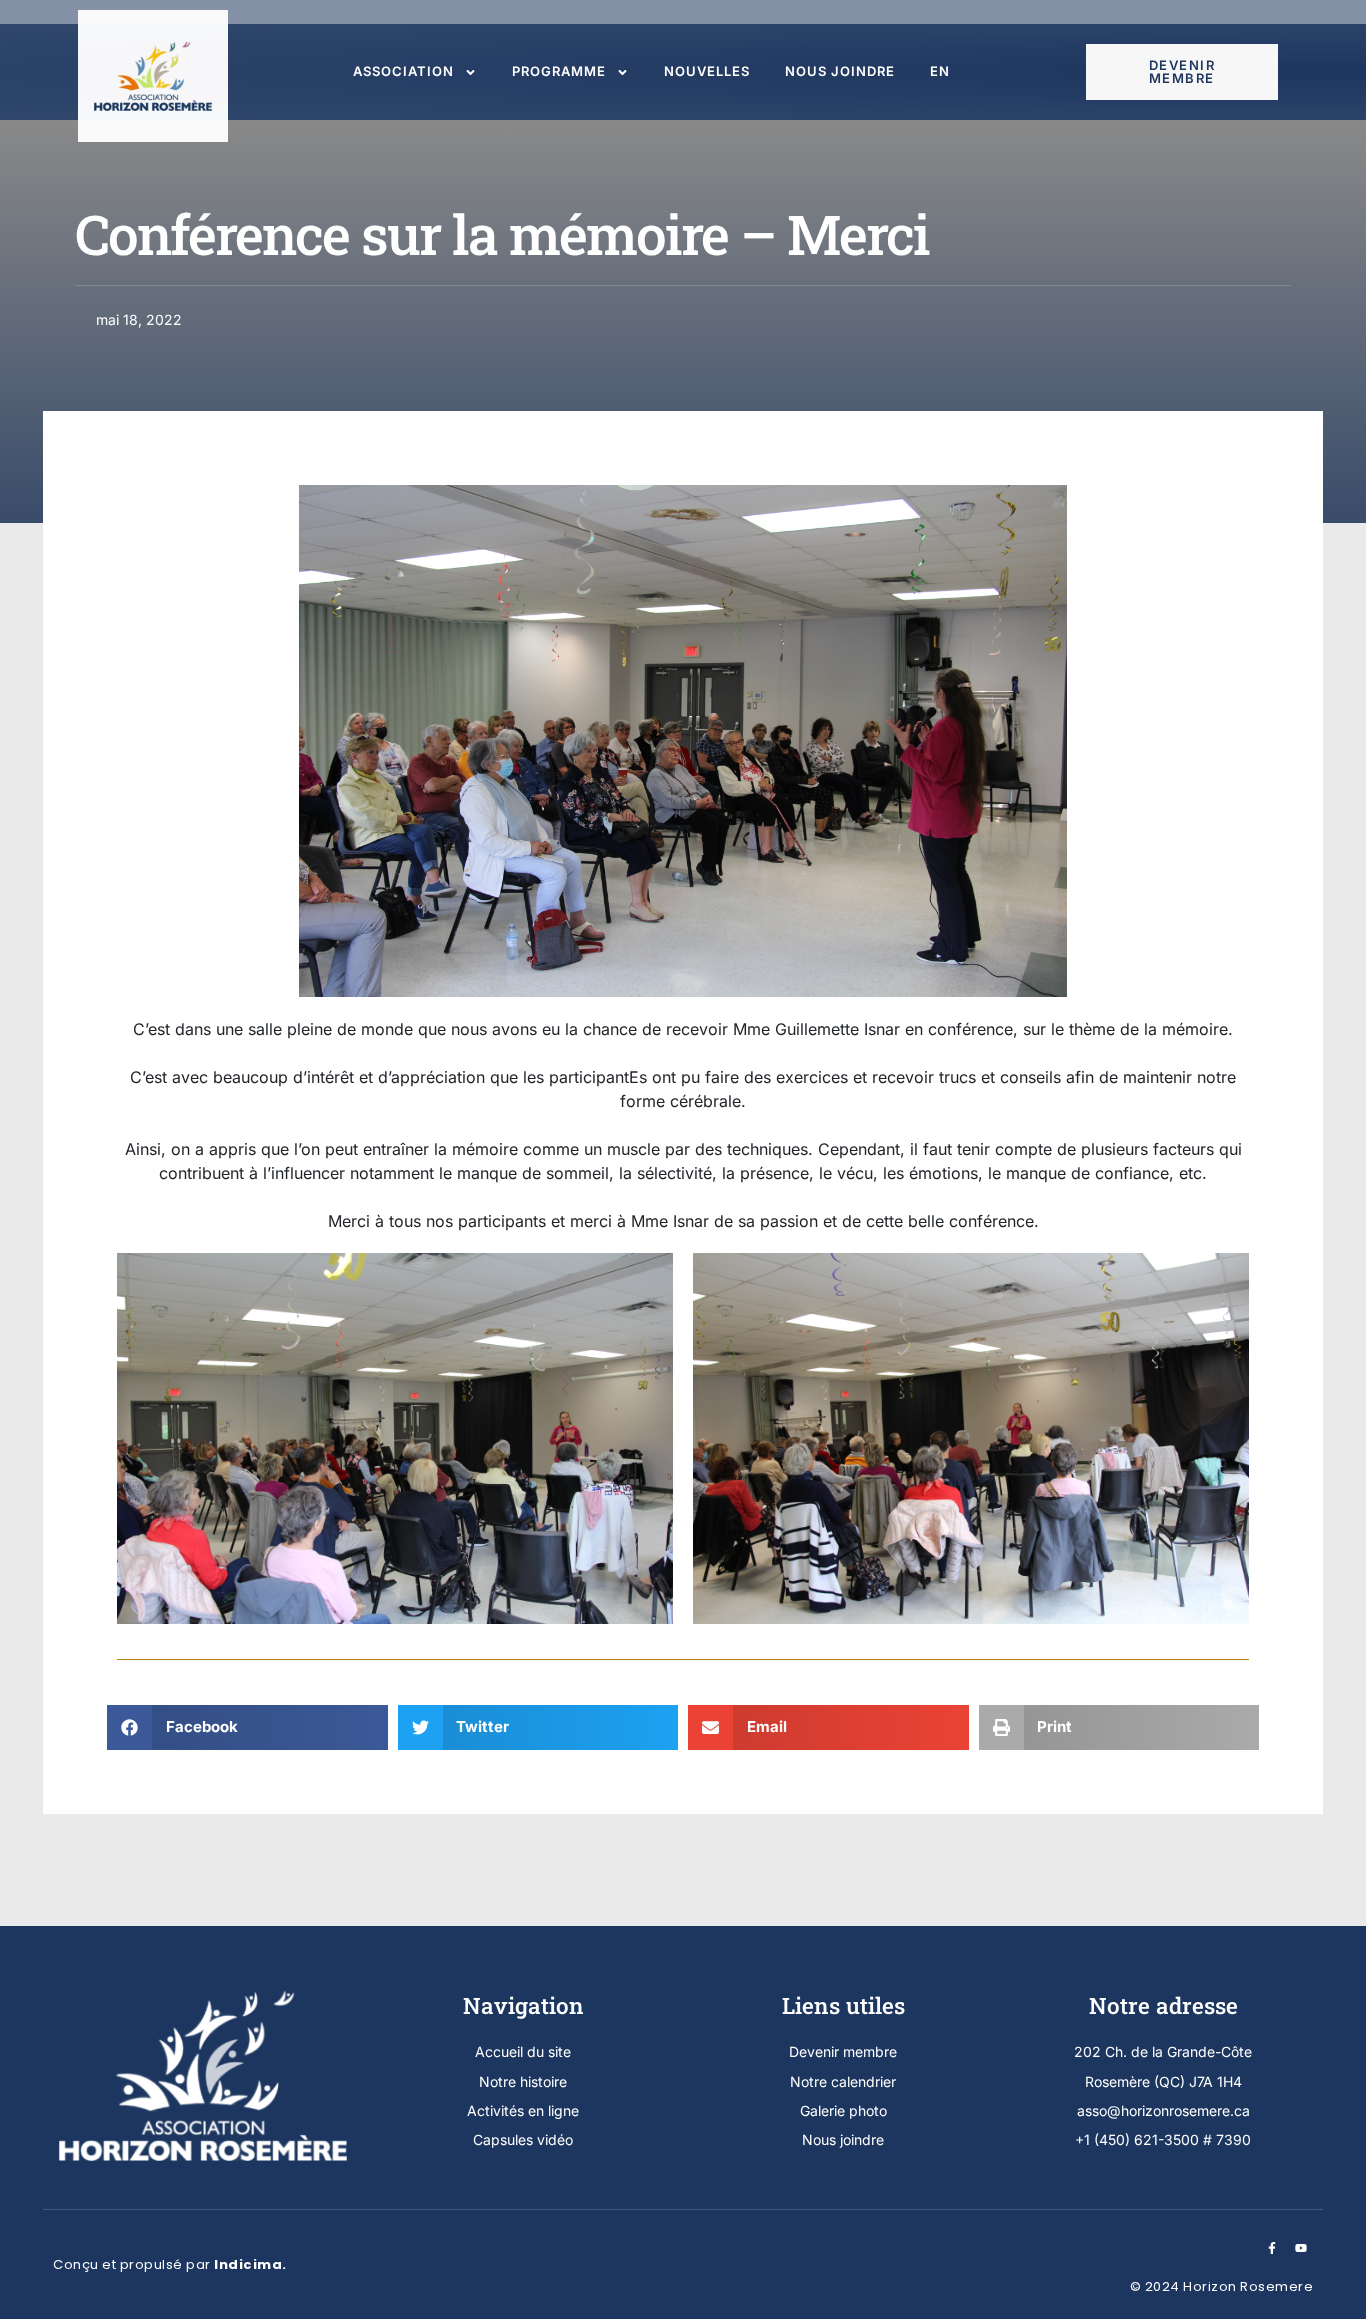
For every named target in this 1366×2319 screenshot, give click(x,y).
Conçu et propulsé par (170, 2264)
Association (403, 71)
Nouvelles (707, 71)
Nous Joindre (840, 71)
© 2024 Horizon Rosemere (1222, 2286)
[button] (247, 1727)
